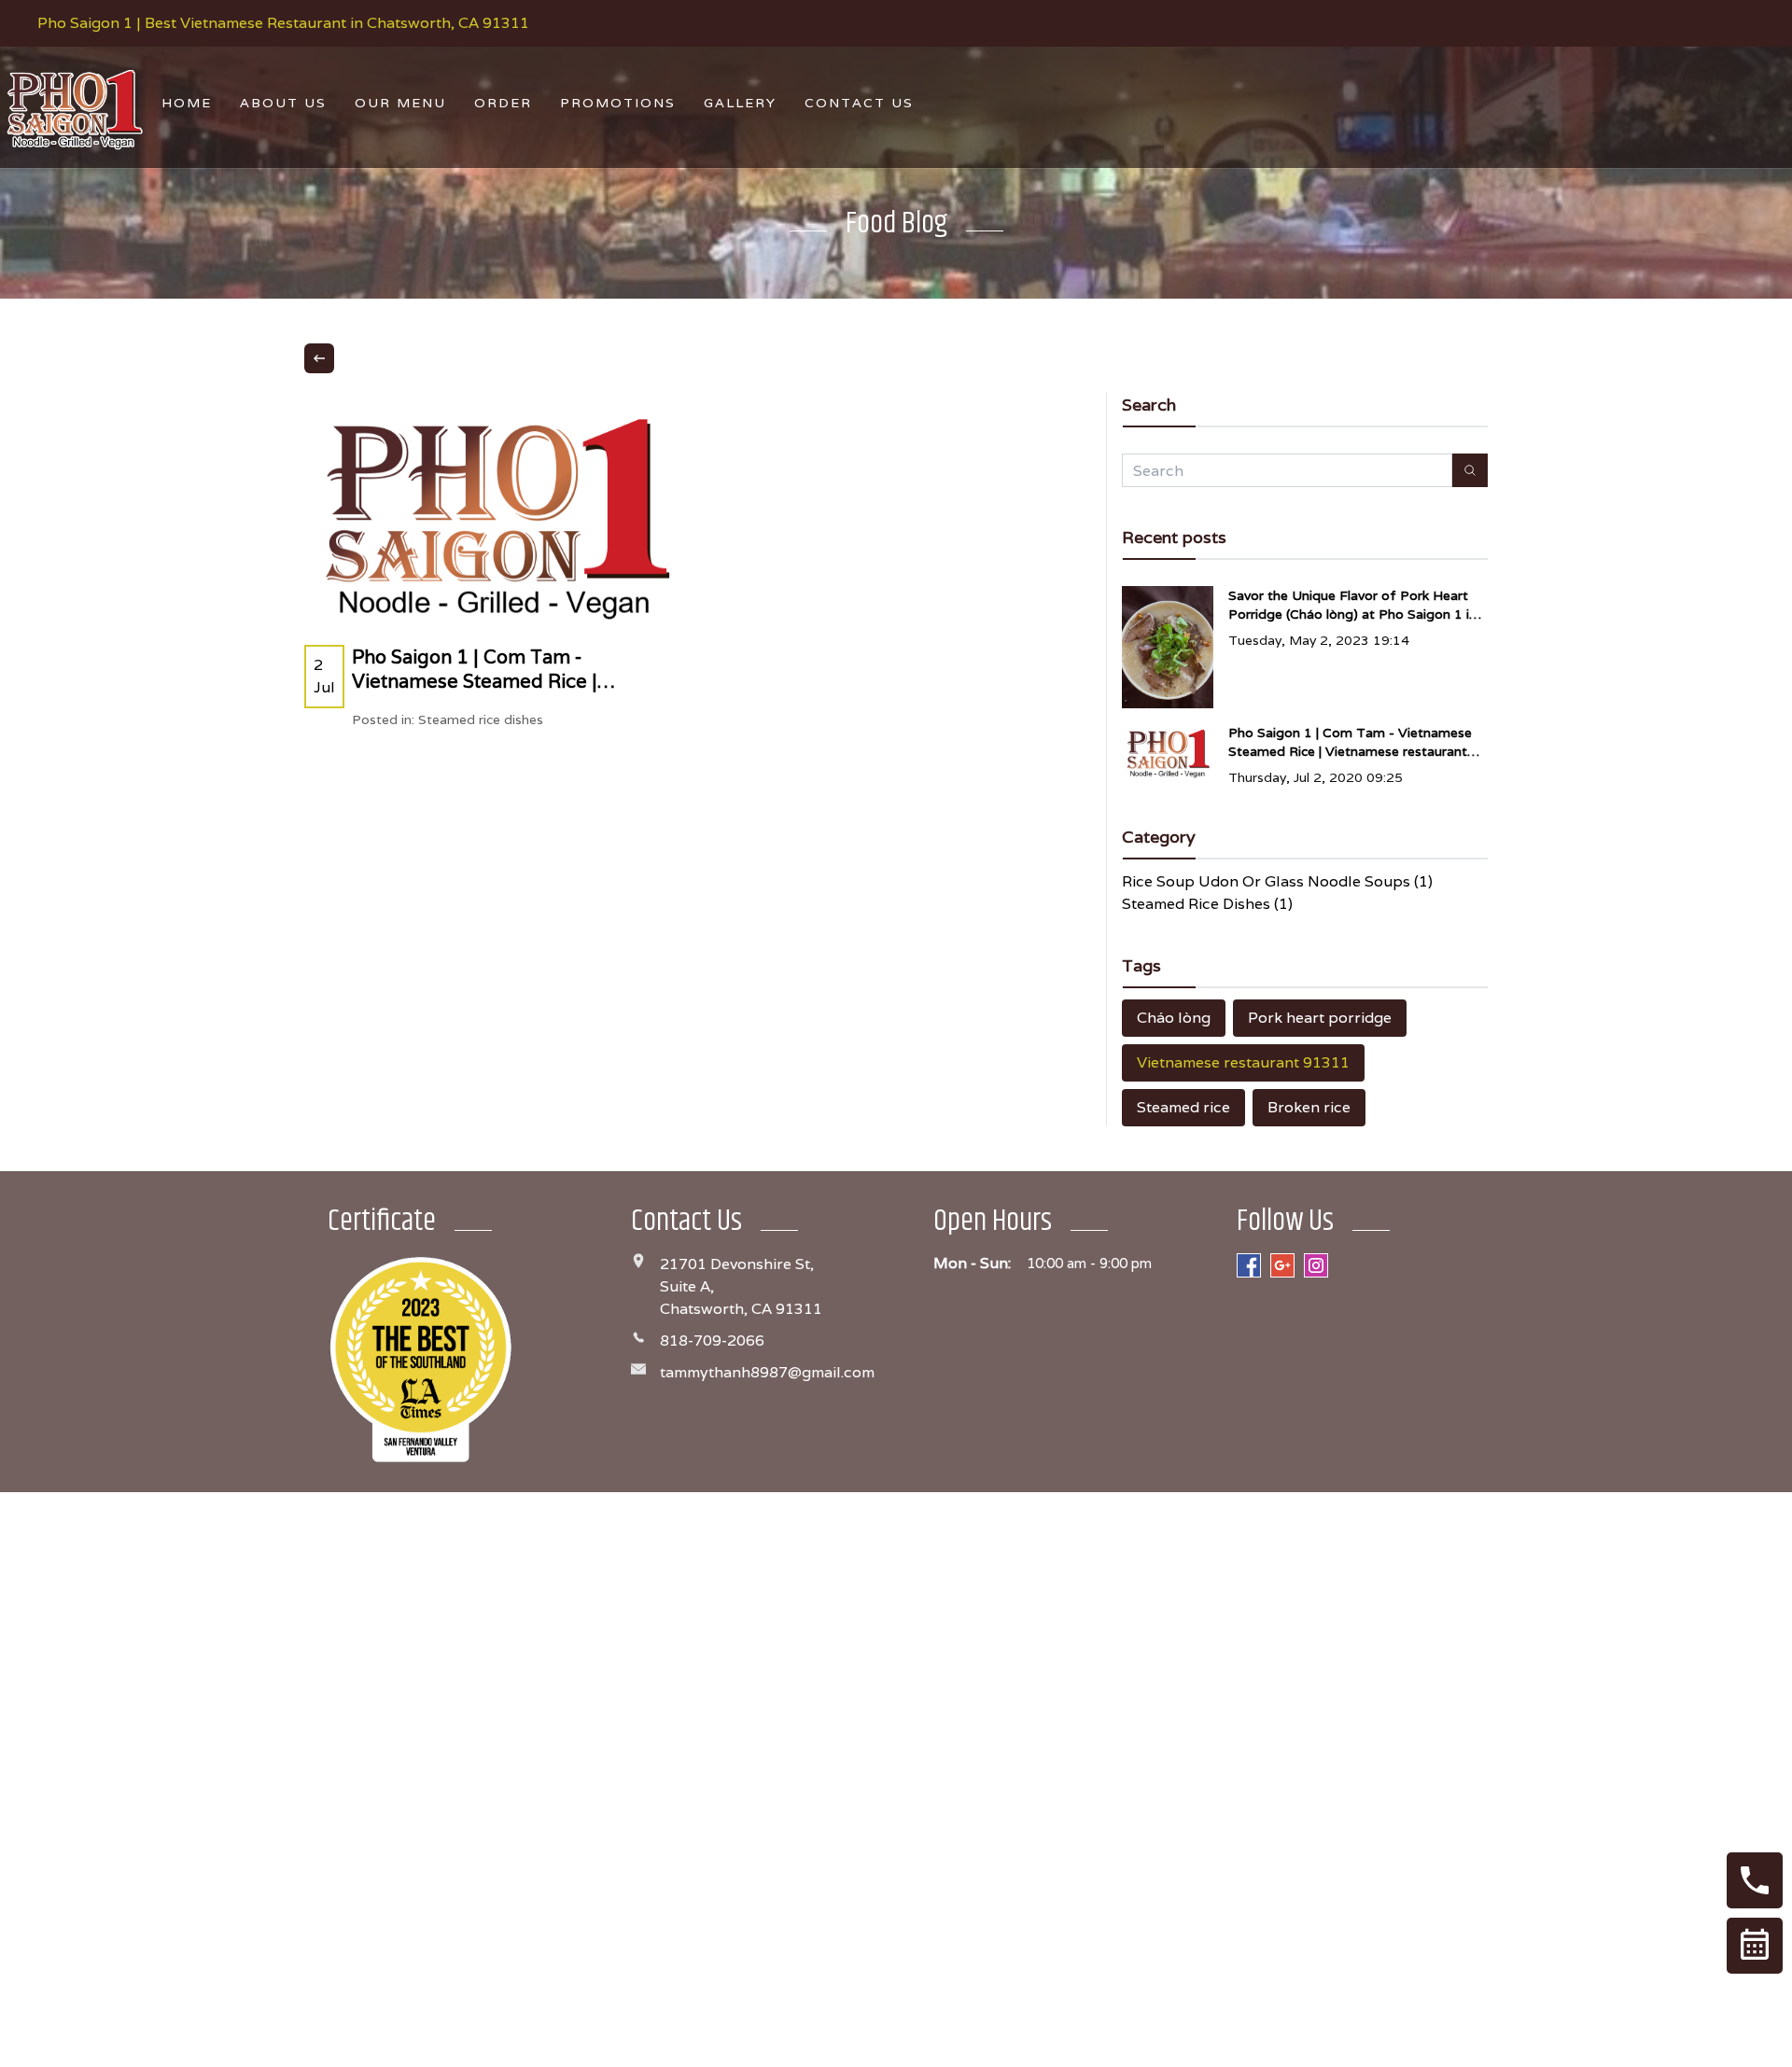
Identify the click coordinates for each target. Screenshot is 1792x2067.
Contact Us (859, 103)
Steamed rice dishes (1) (1207, 904)
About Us (283, 103)
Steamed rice (1183, 1107)
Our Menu (400, 103)
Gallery (740, 103)
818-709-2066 (712, 1341)
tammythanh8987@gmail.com (767, 1372)
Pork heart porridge (1320, 1018)
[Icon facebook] (1249, 1265)
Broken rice (1309, 1107)
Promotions (618, 103)
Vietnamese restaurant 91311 (1243, 1062)
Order (503, 103)
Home (187, 103)
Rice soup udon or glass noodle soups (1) (1277, 881)
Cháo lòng (1174, 1018)
